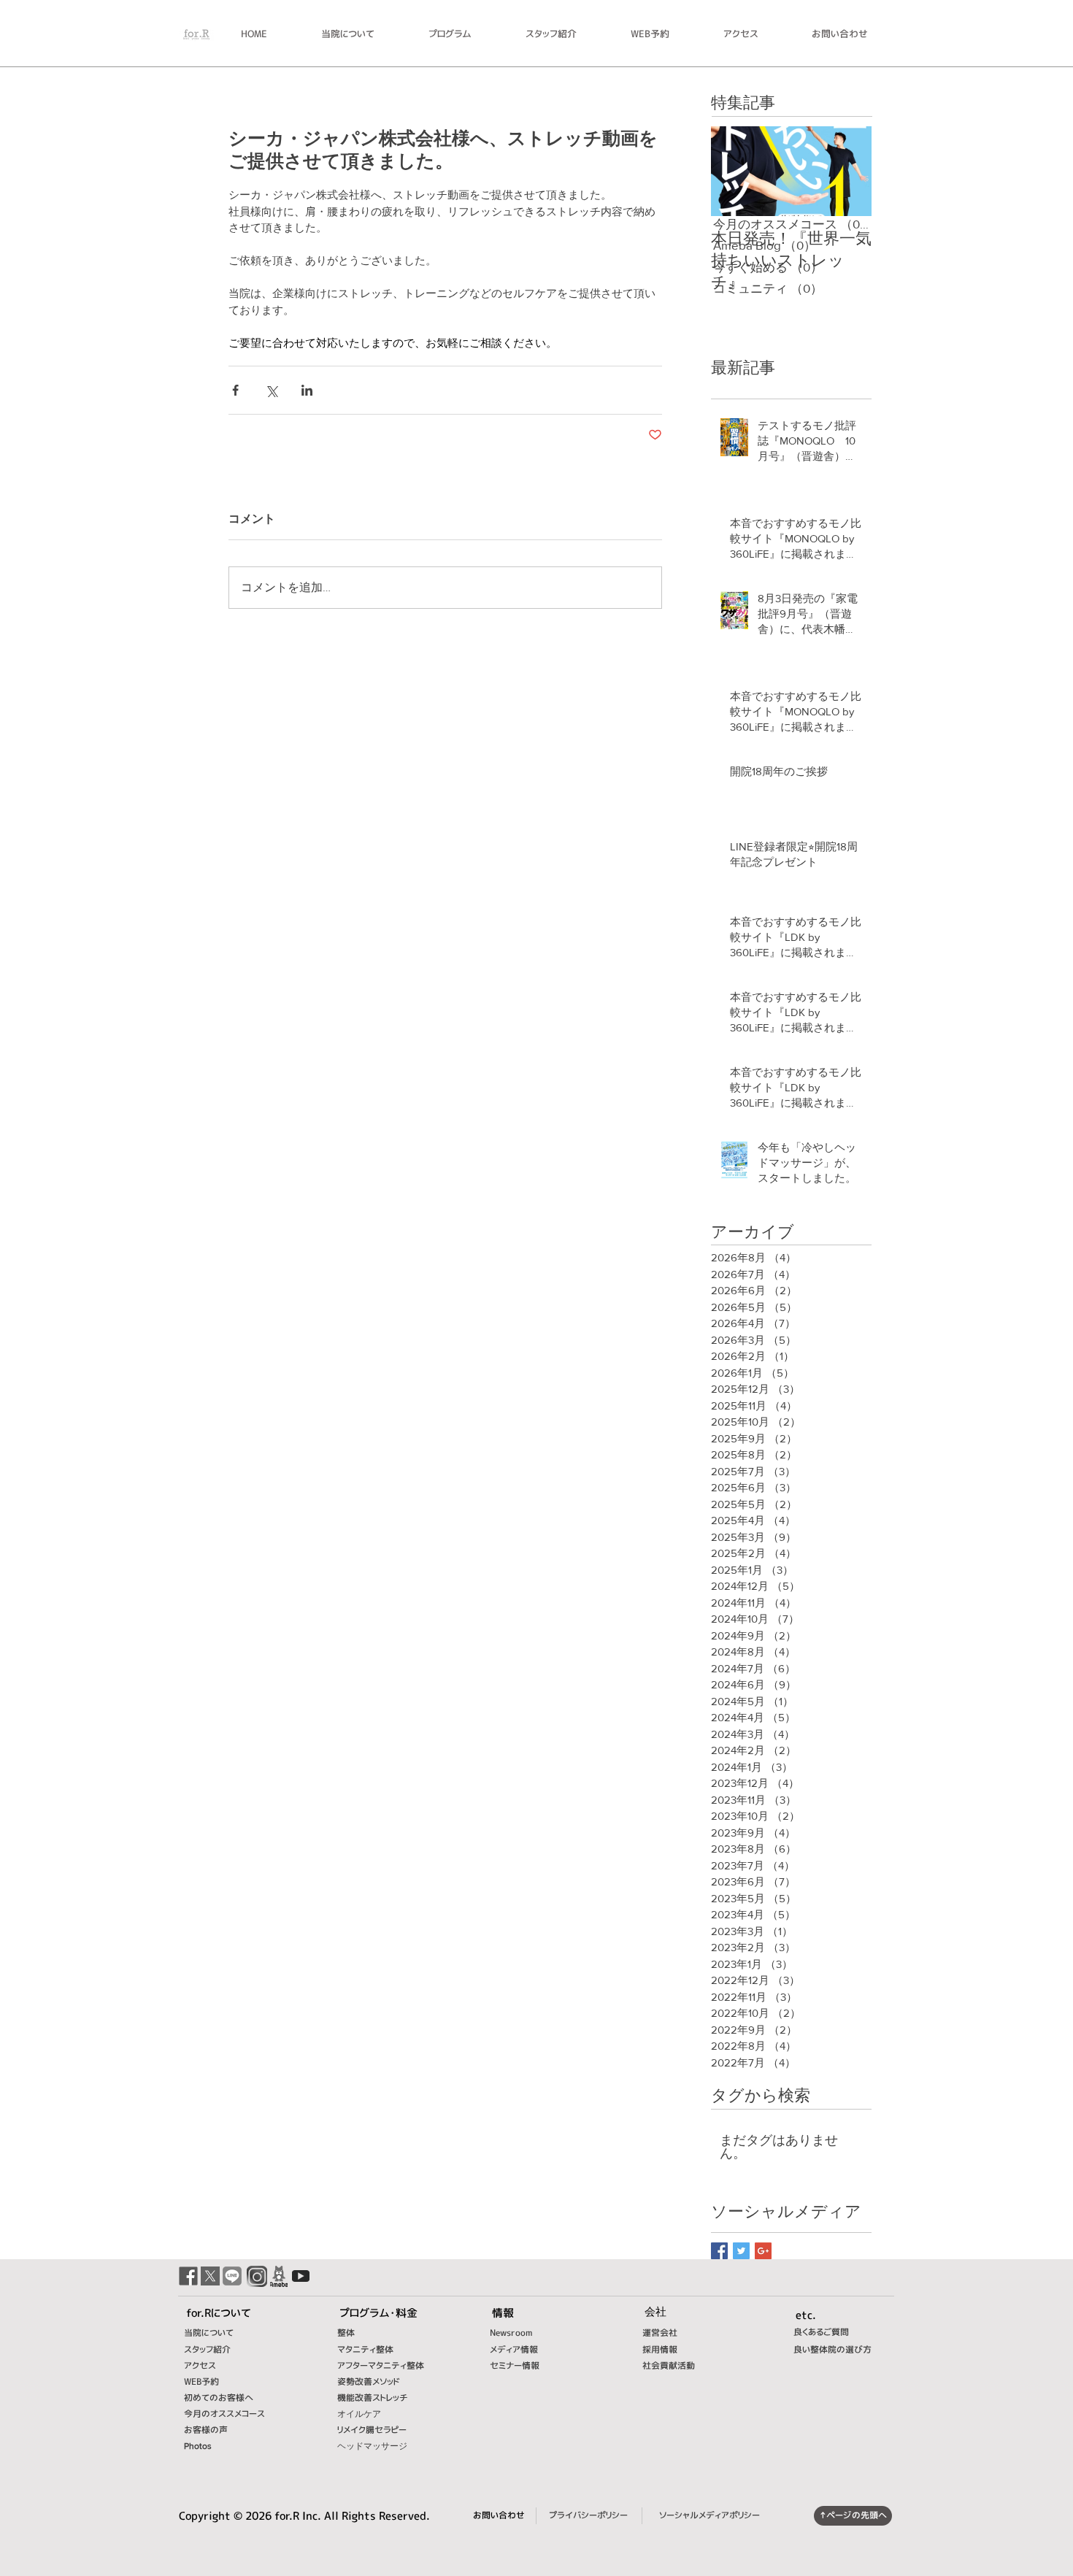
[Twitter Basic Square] (741, 2251)
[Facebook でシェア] (235, 390)
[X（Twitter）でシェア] (271, 390)
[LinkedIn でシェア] (307, 390)
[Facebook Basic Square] (719, 2251)
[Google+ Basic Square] (763, 2251)
